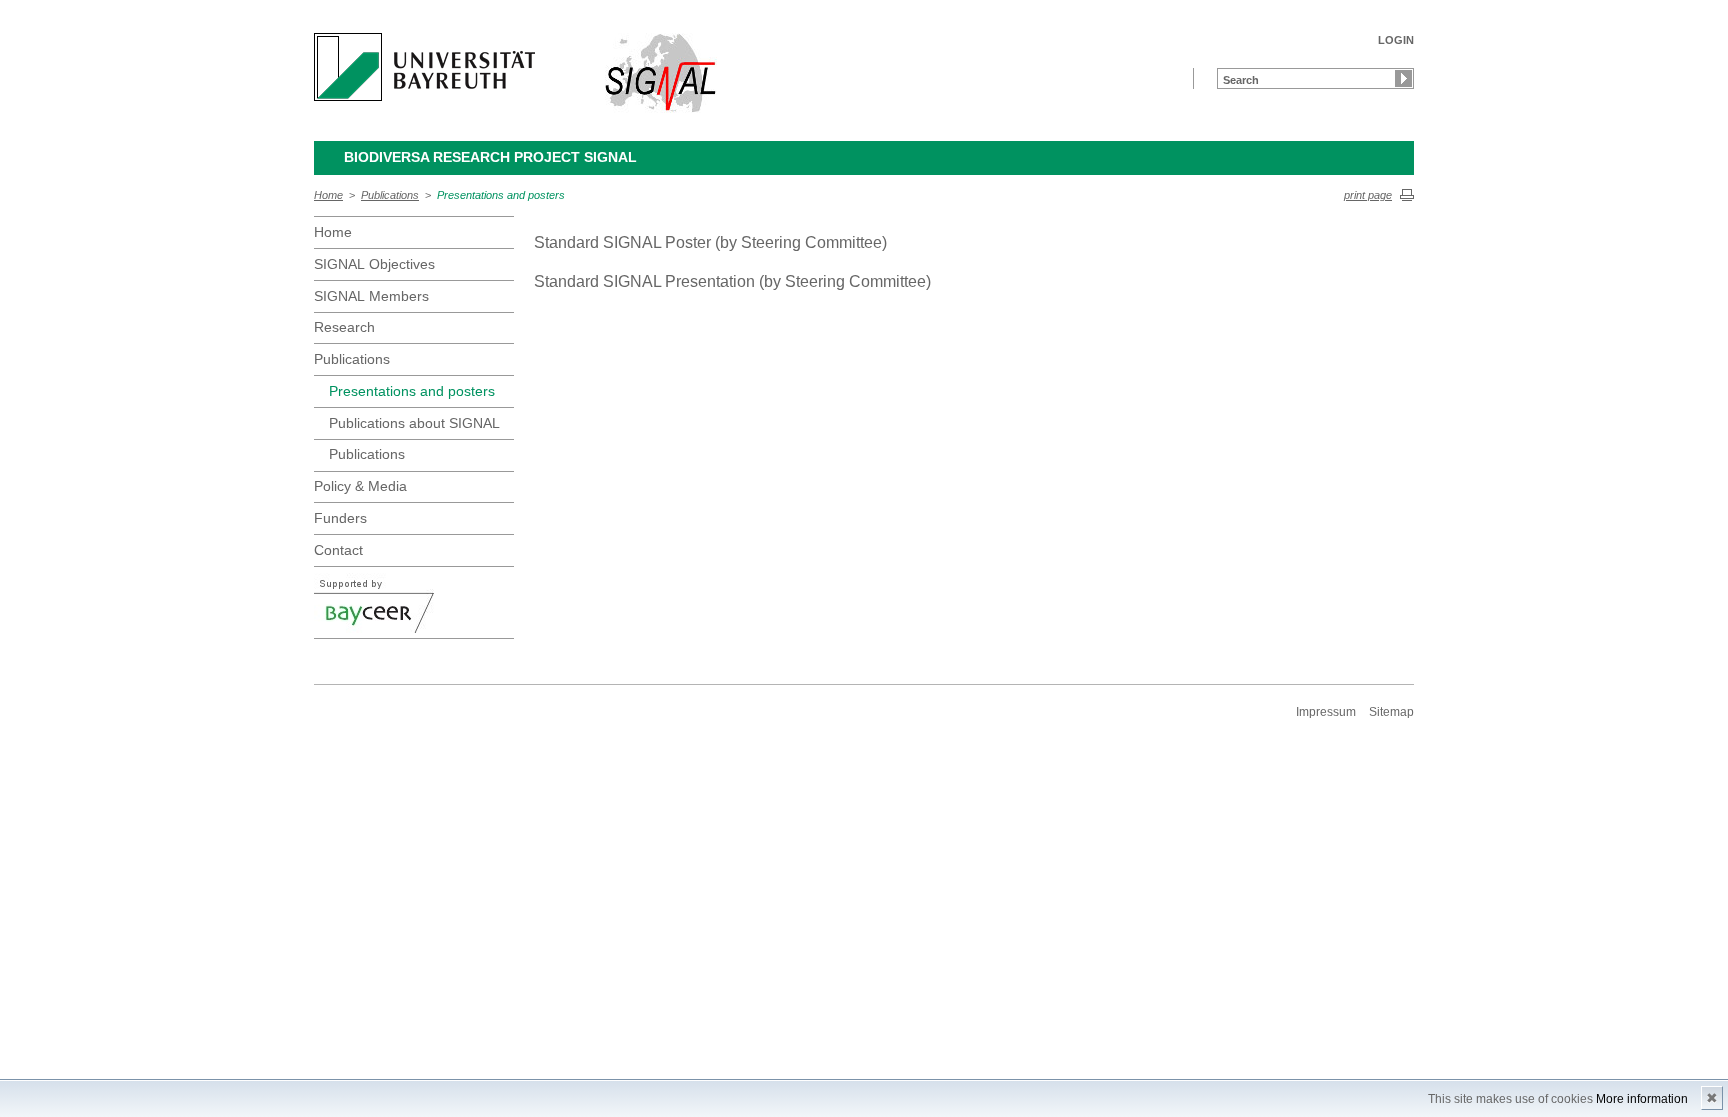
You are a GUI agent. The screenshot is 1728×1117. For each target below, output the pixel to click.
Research (344, 327)
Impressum (1326, 712)
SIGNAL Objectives (374, 264)
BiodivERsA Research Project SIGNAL (490, 157)
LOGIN (1396, 40)
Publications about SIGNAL (414, 423)
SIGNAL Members (371, 296)
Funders (340, 518)
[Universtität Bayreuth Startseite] (424, 67)
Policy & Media (360, 486)
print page (1368, 195)
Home (328, 195)
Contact (338, 550)
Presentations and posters (501, 195)
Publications (390, 195)
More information (1642, 1099)
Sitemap (1391, 712)
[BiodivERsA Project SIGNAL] (661, 73)
